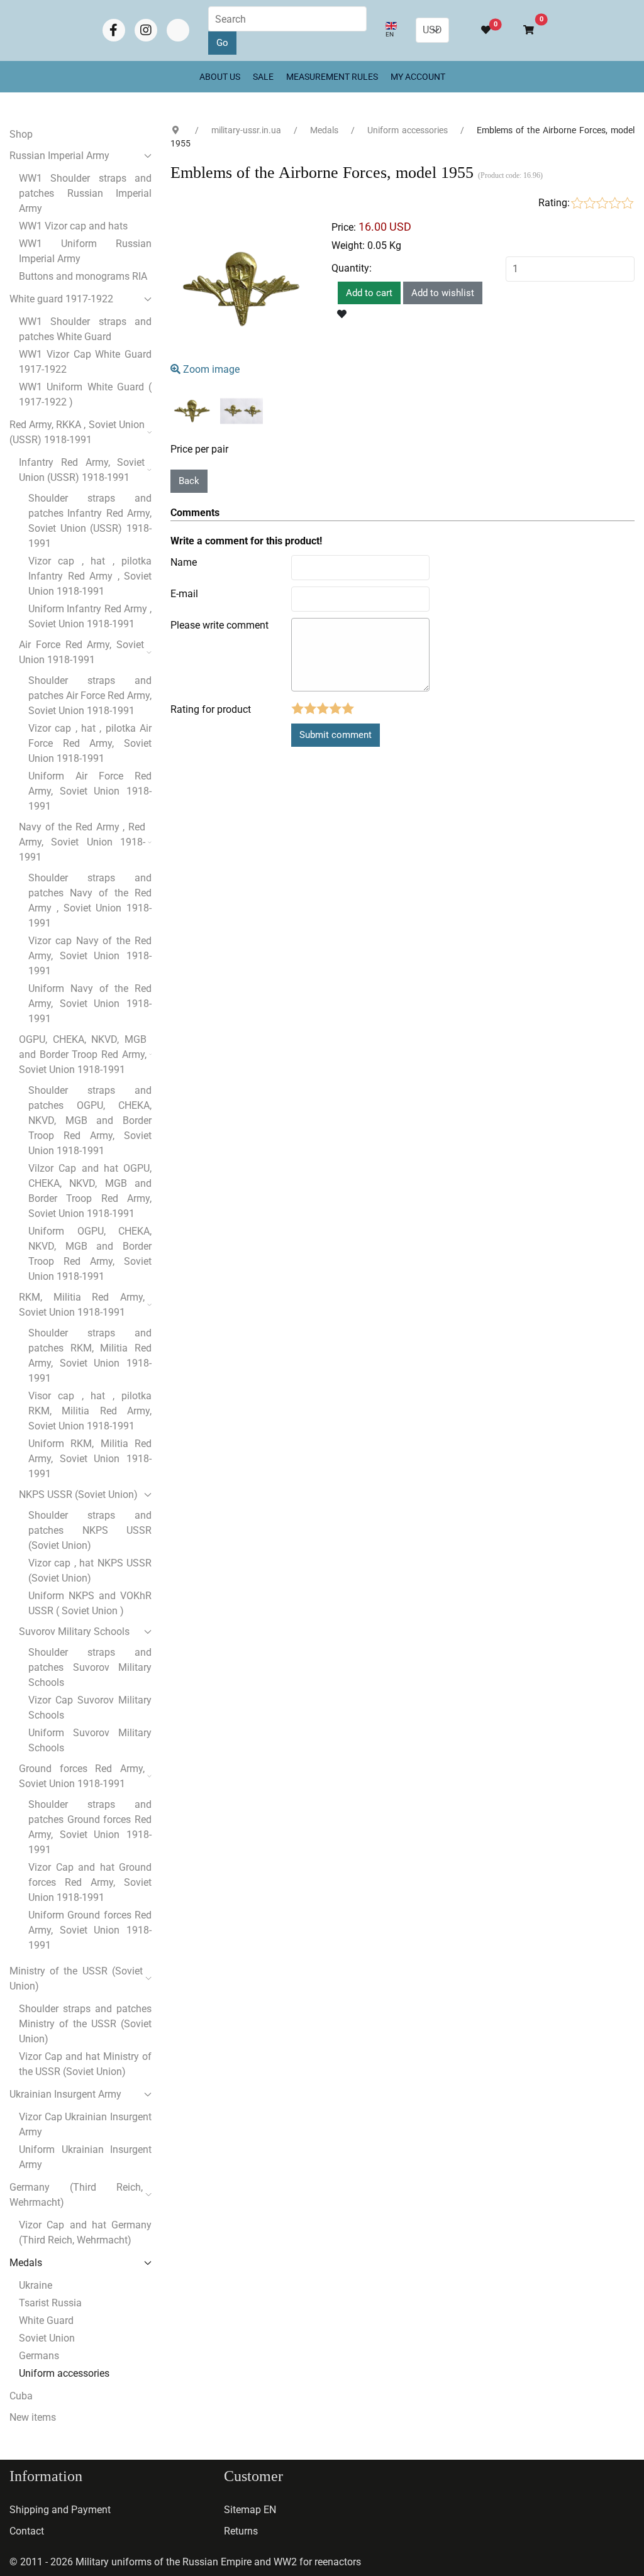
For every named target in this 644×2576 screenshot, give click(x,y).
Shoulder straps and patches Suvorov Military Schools (90, 1667)
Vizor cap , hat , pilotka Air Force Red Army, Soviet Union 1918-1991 (90, 743)
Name (184, 562)
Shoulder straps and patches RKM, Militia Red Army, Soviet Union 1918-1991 (90, 1356)
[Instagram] (146, 30)
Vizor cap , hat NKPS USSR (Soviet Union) (90, 1571)
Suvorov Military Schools (74, 1632)
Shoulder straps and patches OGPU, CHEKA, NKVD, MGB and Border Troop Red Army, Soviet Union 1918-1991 (90, 1120)
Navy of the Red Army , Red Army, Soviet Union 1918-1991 (82, 842)
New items (33, 2417)
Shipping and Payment (60, 2510)
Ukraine (36, 2285)
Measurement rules (332, 77)
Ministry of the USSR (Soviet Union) (76, 1979)
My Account (418, 77)
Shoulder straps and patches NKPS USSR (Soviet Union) (90, 1530)
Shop (21, 134)
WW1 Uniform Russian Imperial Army (85, 251)
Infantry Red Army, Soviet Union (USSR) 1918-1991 (82, 470)
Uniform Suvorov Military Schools (90, 1740)
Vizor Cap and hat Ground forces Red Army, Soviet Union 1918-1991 (90, 1882)
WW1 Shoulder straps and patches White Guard (85, 329)
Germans (39, 2356)
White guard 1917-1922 (61, 299)
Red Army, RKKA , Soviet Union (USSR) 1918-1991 (77, 432)
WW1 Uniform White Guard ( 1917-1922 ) (85, 394)
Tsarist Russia (50, 2303)
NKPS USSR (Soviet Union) (78, 1494)
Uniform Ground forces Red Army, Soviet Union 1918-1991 (90, 1930)
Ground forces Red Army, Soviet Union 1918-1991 (82, 1776)
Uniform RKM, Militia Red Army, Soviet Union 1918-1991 (90, 1459)
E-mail (184, 594)
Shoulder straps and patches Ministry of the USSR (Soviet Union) (85, 2024)
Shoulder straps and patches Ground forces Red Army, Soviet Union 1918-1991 (90, 1827)
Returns (241, 2531)
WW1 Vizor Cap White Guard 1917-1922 (85, 362)
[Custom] (178, 30)
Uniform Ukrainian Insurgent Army (85, 2157)
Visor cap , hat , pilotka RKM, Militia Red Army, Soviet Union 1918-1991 (90, 1411)
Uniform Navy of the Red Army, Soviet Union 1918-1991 (90, 1004)
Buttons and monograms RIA (83, 276)
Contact (27, 2531)
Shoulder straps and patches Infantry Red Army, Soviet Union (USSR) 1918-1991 (90, 521)
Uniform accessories (64, 2373)
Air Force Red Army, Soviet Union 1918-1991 (81, 652)
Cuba (21, 2396)
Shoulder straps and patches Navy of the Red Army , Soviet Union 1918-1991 (90, 900)
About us (220, 77)
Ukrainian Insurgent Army (65, 2094)
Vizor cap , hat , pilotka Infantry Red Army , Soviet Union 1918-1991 (90, 576)
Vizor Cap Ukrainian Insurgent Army (85, 2124)
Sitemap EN (250, 2510)
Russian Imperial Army (59, 156)
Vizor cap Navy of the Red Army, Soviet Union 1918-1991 (90, 956)
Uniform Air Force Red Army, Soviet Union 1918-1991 (90, 791)
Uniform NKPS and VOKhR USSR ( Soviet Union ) (90, 1603)
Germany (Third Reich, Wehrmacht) (76, 2195)
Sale (263, 77)
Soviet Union (47, 2338)
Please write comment (219, 625)
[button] (523, 30)
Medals (26, 2263)
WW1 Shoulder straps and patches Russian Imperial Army (85, 193)
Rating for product (211, 709)
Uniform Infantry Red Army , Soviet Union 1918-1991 (90, 616)
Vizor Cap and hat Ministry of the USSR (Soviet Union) (85, 2064)
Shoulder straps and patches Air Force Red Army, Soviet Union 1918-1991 (90, 696)
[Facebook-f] (114, 30)
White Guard (46, 2320)
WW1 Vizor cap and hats (73, 226)
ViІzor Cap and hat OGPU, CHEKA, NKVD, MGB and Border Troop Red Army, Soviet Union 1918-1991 (90, 1191)
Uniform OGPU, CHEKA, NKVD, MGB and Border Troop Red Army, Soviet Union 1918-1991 (90, 1254)
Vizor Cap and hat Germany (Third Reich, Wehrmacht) (85, 2232)
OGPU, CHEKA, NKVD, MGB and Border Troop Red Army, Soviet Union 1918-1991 (83, 1054)
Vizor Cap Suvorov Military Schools (90, 1708)
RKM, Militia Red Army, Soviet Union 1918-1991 (82, 1305)
